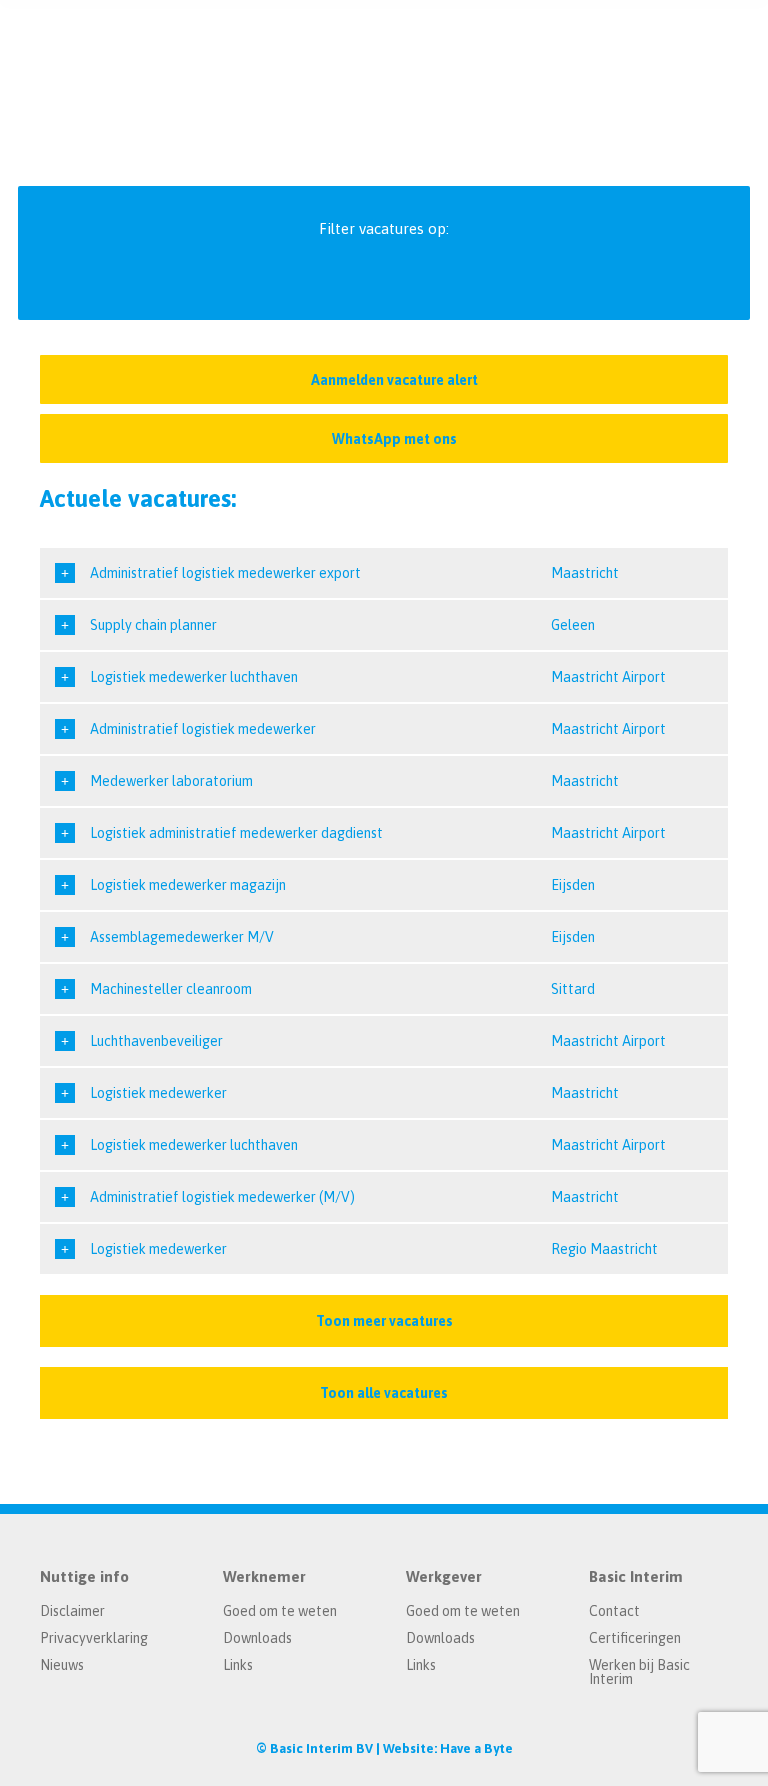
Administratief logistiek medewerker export (225, 573)
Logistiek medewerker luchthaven (194, 677)
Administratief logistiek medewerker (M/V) (222, 1197)
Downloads (257, 1638)
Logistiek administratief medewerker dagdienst (236, 833)
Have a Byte (476, 1748)
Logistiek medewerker (158, 1093)
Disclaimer (72, 1611)
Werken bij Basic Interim (639, 1672)
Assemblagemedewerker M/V (182, 937)
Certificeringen (635, 1638)
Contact (614, 1611)
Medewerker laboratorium (171, 781)
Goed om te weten (280, 1611)
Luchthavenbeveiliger (156, 1041)
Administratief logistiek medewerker (203, 729)
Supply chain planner (153, 625)
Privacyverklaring (94, 1638)
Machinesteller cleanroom (171, 989)
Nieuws (62, 1665)
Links (238, 1665)
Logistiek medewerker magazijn (188, 885)
